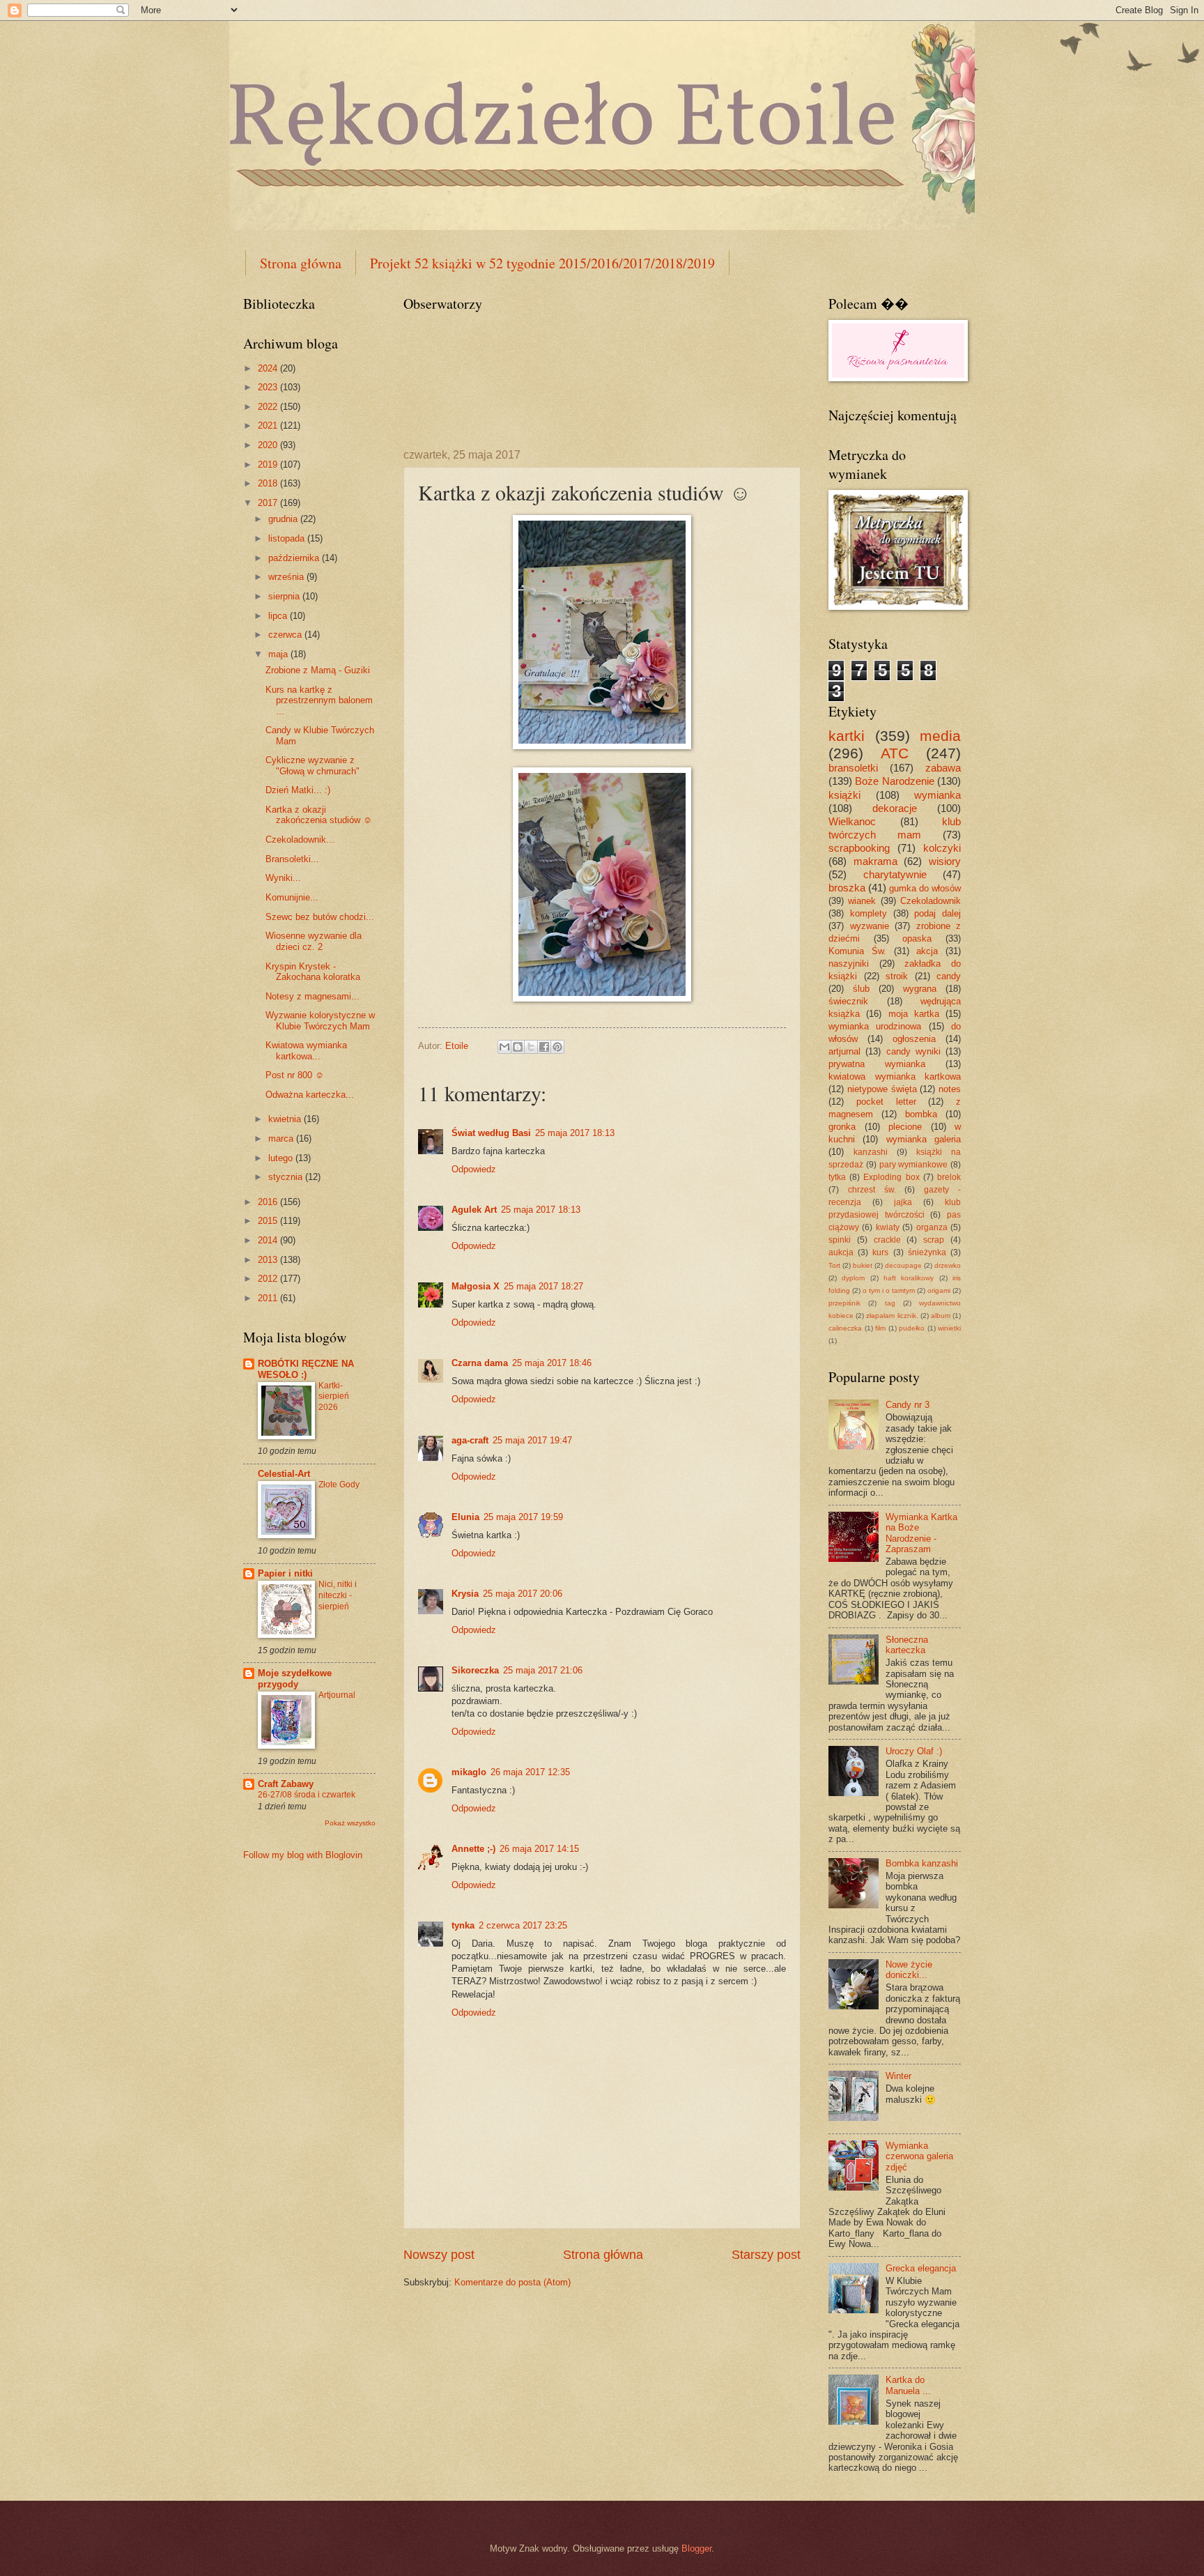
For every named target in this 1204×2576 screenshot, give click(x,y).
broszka (847, 888)
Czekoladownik (931, 901)
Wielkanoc (852, 821)
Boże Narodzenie (894, 781)
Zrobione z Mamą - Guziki (318, 670)
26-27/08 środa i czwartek (307, 1795)
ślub (861, 989)
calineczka (845, 1328)
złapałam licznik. (892, 1316)
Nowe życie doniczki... (909, 1970)
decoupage (903, 1265)
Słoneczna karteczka (907, 1645)
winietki (949, 1328)
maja (279, 654)
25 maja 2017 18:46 (552, 1363)
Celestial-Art (284, 1474)
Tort (834, 1265)
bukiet (863, 1265)
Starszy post (766, 2255)
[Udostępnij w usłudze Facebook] (544, 1047)
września (287, 577)
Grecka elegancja (921, 2268)
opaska (917, 938)
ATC (895, 753)
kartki (847, 736)
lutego (282, 1158)
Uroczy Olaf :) (914, 1751)
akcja (927, 951)
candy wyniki (913, 1051)
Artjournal (337, 1695)
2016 (269, 1202)
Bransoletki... (292, 859)
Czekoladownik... (300, 839)
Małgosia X (476, 1286)
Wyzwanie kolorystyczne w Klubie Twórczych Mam (320, 1020)
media (940, 736)
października (295, 558)
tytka (837, 1177)
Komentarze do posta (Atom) (512, 2282)
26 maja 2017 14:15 (539, 1849)
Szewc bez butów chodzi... (320, 917)
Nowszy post (439, 2255)
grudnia (284, 519)
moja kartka (914, 1014)
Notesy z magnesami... (312, 996)
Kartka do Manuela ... (908, 2385)
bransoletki (853, 768)
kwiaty (888, 1227)
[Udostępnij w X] (531, 1047)
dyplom (853, 1278)
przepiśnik (844, 1303)
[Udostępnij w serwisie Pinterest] (557, 1047)
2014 (269, 1240)
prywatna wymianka (877, 1064)
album (941, 1316)
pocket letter (886, 1102)
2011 (269, 1298)
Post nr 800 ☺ (295, 1075)
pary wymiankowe (914, 1165)
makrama (875, 861)
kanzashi (871, 1152)
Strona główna (301, 263)
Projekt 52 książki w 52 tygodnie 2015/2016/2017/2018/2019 (542, 263)
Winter (898, 2076)
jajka (903, 1202)
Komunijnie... (292, 897)
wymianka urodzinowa (875, 1026)
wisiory (945, 861)
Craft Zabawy (286, 1784)
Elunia (465, 1517)
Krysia (465, 1594)
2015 (269, 1221)
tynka (463, 1925)
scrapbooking (859, 848)
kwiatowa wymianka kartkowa (895, 1076)
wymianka (937, 795)
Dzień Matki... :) (298, 790)
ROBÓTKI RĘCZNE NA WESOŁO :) (306, 1369)
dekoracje (895, 808)
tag (890, 1303)
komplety (869, 913)
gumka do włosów (925, 888)
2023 (269, 387)
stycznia (287, 1177)
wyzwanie (870, 926)
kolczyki (942, 848)
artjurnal (844, 1051)
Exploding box (891, 1177)
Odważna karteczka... (310, 1095)
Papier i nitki (285, 1573)
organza (932, 1227)
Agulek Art (474, 1210)
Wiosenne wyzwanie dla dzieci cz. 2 (314, 941)
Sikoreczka (475, 1670)
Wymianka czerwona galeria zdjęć (919, 2156)
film (880, 1328)
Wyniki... (283, 878)
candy (949, 976)
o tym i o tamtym (889, 1290)
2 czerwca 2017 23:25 (523, 1925)
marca (282, 1138)
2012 (269, 1279)
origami (939, 1290)
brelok (949, 1177)
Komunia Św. (857, 951)
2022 (269, 407)
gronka (842, 1127)
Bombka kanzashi (922, 1863)
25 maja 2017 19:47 (532, 1440)
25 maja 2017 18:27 (543, 1286)
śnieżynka (927, 1252)
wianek (862, 901)
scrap (934, 1240)
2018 (269, 483)
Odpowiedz (474, 1169)
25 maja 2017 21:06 (543, 1670)
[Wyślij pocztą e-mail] (504, 1047)
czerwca (286, 635)
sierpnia (285, 596)
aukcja (841, 1252)
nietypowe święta (882, 1089)
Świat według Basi (491, 1133)
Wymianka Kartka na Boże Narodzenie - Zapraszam (921, 1533)
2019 (269, 465)
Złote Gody (339, 1485)
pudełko (912, 1328)
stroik (897, 976)
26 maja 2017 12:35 (530, 1772)
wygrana (920, 989)
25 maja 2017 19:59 (523, 1517)
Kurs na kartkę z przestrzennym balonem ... (319, 700)
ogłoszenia (914, 1039)
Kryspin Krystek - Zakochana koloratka (313, 972)
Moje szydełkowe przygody (295, 1679)
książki (844, 795)
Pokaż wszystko (350, 1823)
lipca (279, 616)
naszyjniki (849, 964)
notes (950, 1089)
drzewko (948, 1265)
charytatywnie (895, 874)
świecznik (848, 1001)
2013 (269, 1260)
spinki (840, 1240)
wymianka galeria (924, 1139)
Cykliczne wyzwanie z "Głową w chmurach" (312, 765)
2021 (269, 426)
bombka (921, 1114)
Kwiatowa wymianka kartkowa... (306, 1050)
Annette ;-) (473, 1849)
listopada (288, 538)
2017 (269, 503)
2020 (269, 445)
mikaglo (469, 1772)
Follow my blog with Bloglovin (303, 1855)
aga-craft (470, 1440)
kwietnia (286, 1119)
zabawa (943, 768)
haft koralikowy (909, 1278)
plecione (905, 1127)
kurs (880, 1252)
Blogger (696, 2548)
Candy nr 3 (908, 1405)
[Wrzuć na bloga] (518, 1047)
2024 (269, 368)
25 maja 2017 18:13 (575, 1133)
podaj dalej (937, 913)
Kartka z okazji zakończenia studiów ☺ (319, 815)
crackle (887, 1240)
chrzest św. (872, 1190)
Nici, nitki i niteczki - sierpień (338, 1595)
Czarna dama (480, 1363)
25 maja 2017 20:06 (523, 1594)
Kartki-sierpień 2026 (334, 1397)
